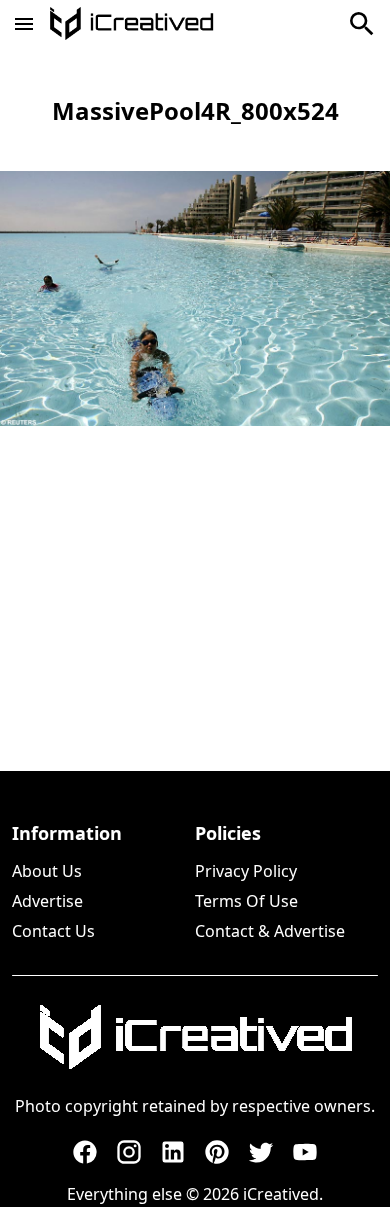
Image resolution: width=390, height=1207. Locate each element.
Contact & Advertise (270, 931)
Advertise (47, 901)
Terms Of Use (246, 901)
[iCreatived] (195, 1037)
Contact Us (53, 931)
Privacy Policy (246, 871)
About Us (47, 871)
